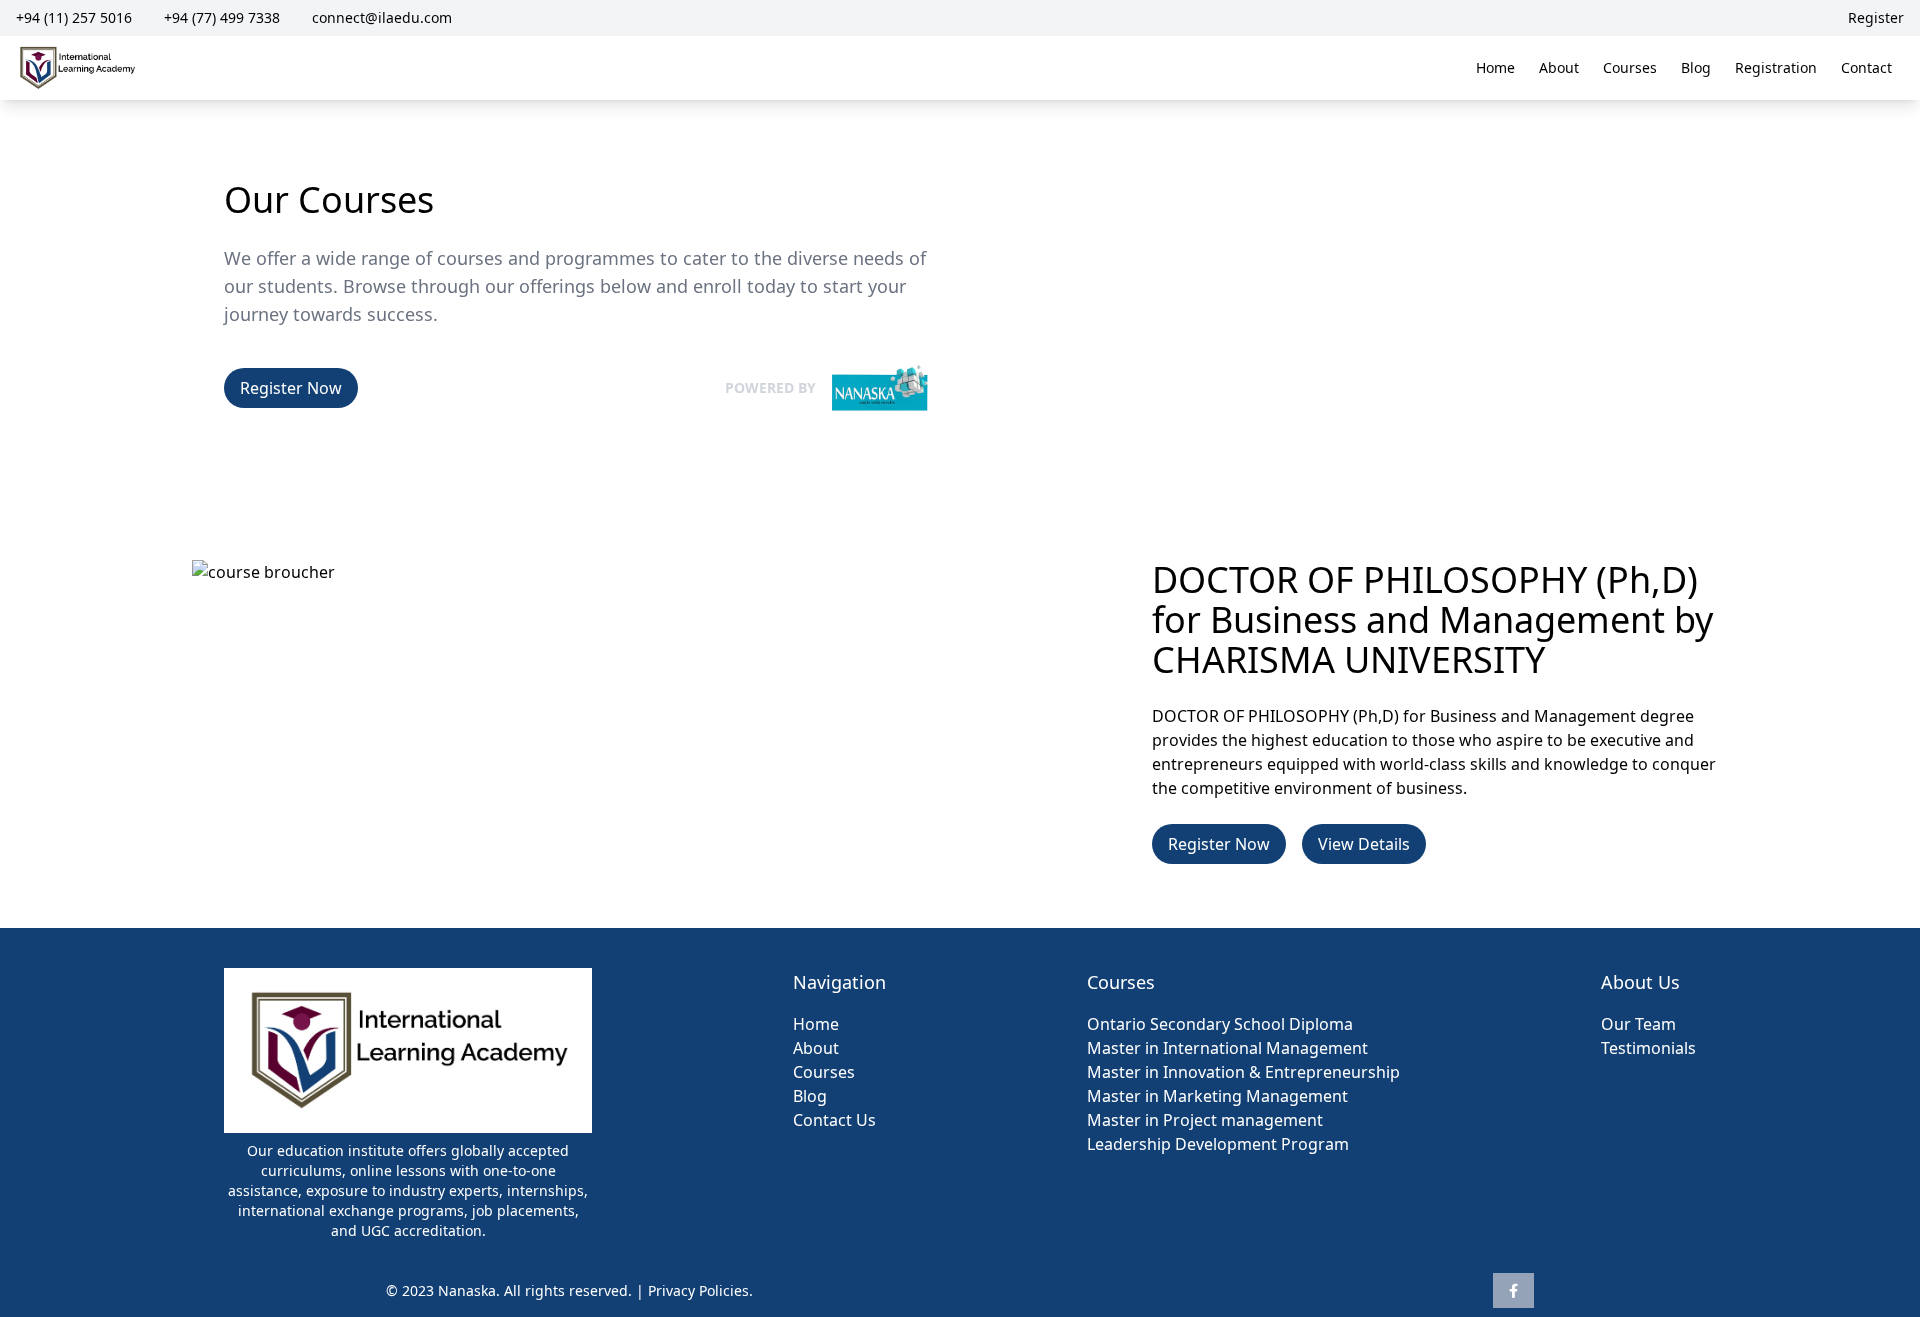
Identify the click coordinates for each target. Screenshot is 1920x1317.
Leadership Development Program (1218, 1144)
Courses (1630, 67)
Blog (1696, 67)
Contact (1866, 67)
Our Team (1638, 1024)
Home (1495, 67)
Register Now (291, 388)
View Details (1364, 844)
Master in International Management (1227, 1048)
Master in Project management (1205, 1120)
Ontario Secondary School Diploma (1220, 1024)
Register (1876, 17)
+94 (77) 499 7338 (222, 17)
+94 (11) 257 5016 (74, 17)
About (1559, 67)
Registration (1776, 67)
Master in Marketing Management (1217, 1096)
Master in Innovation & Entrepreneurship (1243, 1072)
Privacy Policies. (700, 1290)
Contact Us (834, 1120)
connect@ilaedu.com (382, 17)
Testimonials (1648, 1048)
